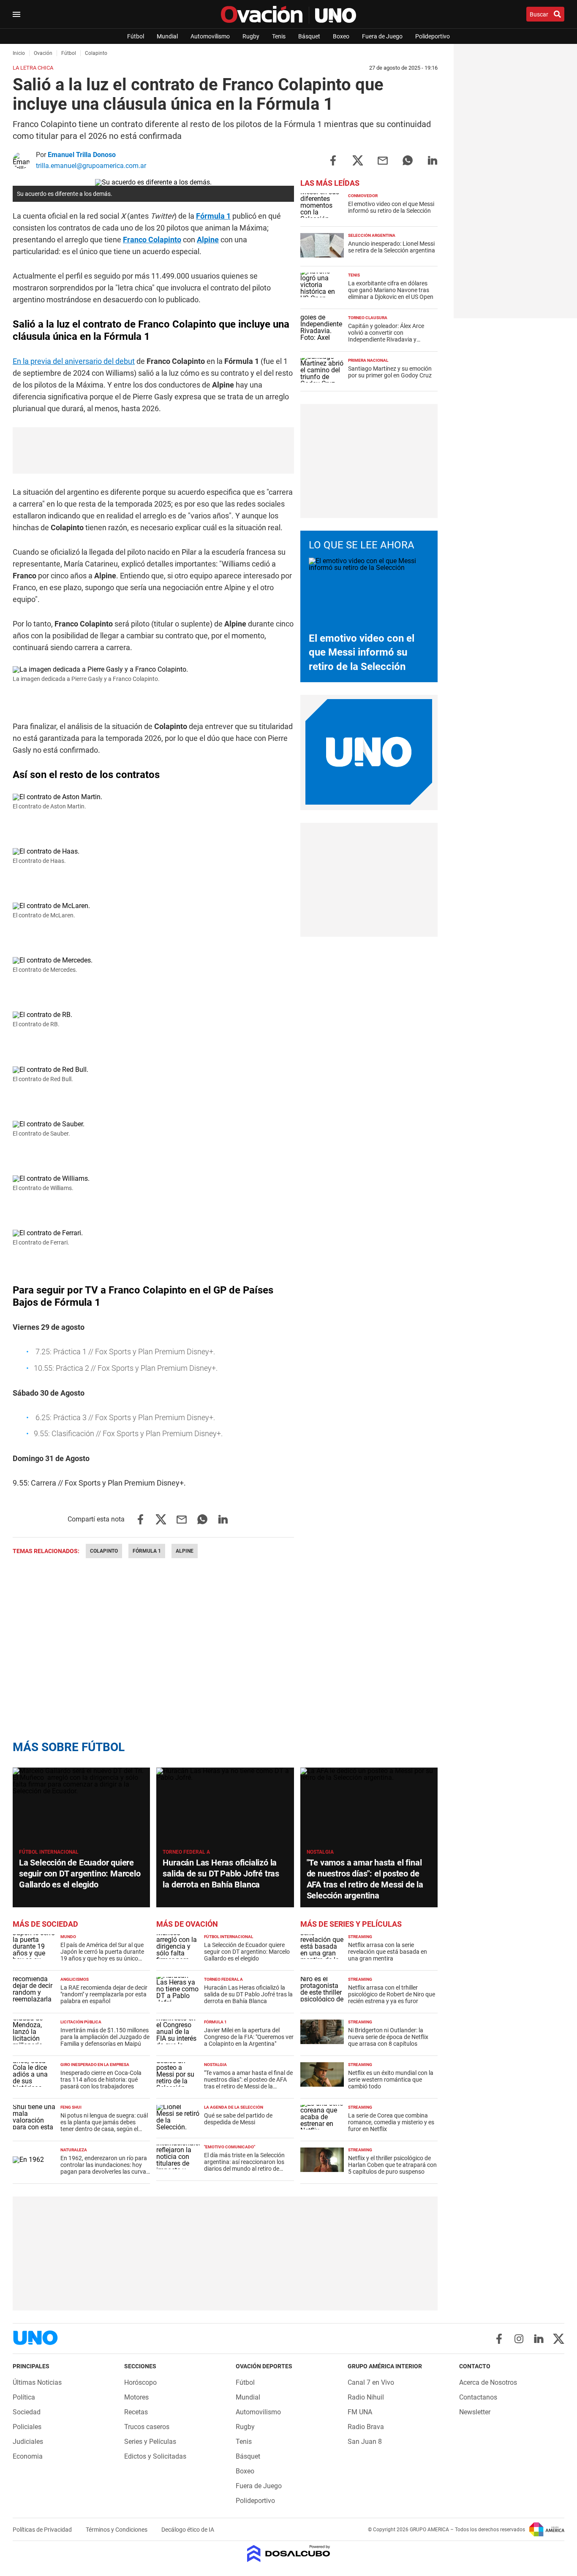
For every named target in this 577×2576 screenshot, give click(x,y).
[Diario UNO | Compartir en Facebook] (333, 160)
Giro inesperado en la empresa (95, 2065)
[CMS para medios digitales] (289, 2554)
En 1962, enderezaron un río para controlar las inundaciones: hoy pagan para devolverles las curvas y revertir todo (105, 2168)
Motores (136, 2397)
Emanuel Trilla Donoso (82, 155)
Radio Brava (366, 2427)
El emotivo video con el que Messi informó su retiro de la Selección (391, 207)
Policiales (27, 2427)
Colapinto (104, 1551)
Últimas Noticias (37, 2382)
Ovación (43, 53)
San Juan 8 (365, 2442)
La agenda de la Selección (234, 2107)
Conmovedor (363, 196)
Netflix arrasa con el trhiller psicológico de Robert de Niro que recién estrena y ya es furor (392, 1994)
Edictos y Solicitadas (155, 2456)
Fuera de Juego (382, 36)
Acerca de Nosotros (488, 2382)
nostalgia (320, 1852)
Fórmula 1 (213, 216)
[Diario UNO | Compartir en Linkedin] (433, 160)
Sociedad (27, 2412)
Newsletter (475, 2412)
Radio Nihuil (366, 2397)
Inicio (19, 53)
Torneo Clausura (368, 318)
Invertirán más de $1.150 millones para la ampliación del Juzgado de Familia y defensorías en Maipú (105, 2037)
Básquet (309, 36)
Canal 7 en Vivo (371, 2382)
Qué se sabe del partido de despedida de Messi (238, 2119)
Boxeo (341, 36)
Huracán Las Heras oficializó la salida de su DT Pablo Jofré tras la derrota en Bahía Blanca (221, 1874)
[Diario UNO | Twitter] (559, 2339)
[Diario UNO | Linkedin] (539, 2339)
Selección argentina (372, 235)
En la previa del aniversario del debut (74, 361)
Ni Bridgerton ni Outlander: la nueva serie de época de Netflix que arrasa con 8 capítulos (388, 2037)
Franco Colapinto (152, 240)
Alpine (208, 240)
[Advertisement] (369, 461)
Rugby (251, 36)
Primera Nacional (368, 360)
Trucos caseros (147, 2427)
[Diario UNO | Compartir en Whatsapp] (408, 160)
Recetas (136, 2412)
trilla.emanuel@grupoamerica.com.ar (91, 166)
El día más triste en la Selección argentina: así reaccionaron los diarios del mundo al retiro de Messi (244, 2165)
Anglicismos (75, 1979)
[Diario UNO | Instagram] (519, 2339)
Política (24, 2397)
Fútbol (136, 36)
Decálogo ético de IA (188, 2530)
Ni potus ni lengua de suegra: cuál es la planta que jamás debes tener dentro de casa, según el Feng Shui (104, 2126)
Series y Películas (150, 2442)
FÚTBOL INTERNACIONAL (49, 1852)
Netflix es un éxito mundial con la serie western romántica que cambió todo (391, 2080)
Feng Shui (71, 2107)
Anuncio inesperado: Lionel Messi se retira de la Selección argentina (392, 247)
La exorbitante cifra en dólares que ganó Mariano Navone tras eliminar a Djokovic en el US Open (391, 290)
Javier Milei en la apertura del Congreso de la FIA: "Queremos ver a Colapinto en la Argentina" (249, 2037)
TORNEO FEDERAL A (186, 1852)
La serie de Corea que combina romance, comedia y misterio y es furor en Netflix (391, 2122)
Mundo (68, 1937)
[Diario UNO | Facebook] (499, 2339)
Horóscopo (140, 2382)
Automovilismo (210, 36)
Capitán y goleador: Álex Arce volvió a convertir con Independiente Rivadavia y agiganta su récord (386, 336)
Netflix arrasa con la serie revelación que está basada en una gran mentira (388, 1952)
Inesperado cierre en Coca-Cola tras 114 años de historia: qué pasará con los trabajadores (101, 2080)
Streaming (360, 1937)
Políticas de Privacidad (43, 2530)
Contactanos (478, 2397)
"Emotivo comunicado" (230, 2147)
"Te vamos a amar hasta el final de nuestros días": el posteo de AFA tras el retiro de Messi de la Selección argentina (248, 2083)
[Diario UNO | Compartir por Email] (383, 160)
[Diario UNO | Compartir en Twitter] (358, 160)
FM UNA (360, 2412)
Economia (28, 2456)
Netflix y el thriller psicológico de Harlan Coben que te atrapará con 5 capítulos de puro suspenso (392, 2165)
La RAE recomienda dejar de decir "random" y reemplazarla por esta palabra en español (104, 1994)
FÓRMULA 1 (215, 2022)
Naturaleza (74, 2150)
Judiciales (28, 2442)
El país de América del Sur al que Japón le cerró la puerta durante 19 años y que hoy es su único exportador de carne (102, 1955)
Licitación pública (81, 2022)
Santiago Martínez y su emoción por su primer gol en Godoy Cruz (390, 372)
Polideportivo (433, 36)
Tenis (279, 36)
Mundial (167, 36)
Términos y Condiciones (117, 2530)
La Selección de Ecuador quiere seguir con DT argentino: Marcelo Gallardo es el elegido (80, 1874)
